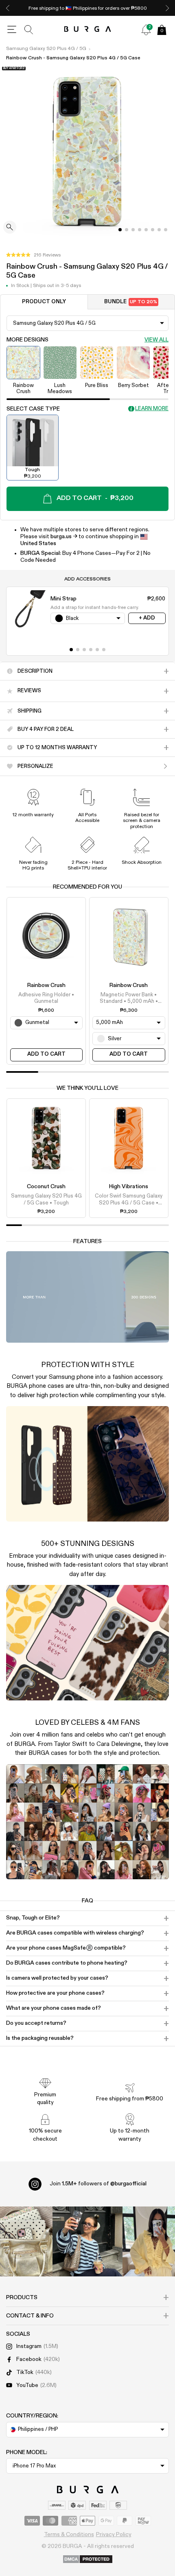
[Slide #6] (159, 230)
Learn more (152, 409)
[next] (167, 8)
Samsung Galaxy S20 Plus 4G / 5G (46, 49)
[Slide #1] (127, 230)
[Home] (88, 29)
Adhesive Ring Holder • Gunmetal (46, 998)
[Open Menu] (12, 30)
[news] (146, 30)
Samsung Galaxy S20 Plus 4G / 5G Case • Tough (46, 1199)
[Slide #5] (153, 230)
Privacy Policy (114, 2535)
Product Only (44, 302)
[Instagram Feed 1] (87, 2241)
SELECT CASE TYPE (33, 409)
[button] (33, 255)
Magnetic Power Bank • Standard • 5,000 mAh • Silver (129, 999)
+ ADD (147, 618)
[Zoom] (10, 228)
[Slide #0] (120, 230)
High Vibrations (129, 1187)
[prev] (8, 8)
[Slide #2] (133, 230)
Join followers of (98, 2184)
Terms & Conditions (69, 2535)
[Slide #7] (166, 230)
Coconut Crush (46, 1187)
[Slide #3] (140, 230)
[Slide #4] (146, 230)
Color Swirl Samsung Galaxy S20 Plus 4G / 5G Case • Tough (129, 1200)
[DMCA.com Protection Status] (88, 2560)
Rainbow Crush (46, 985)
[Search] (29, 30)
